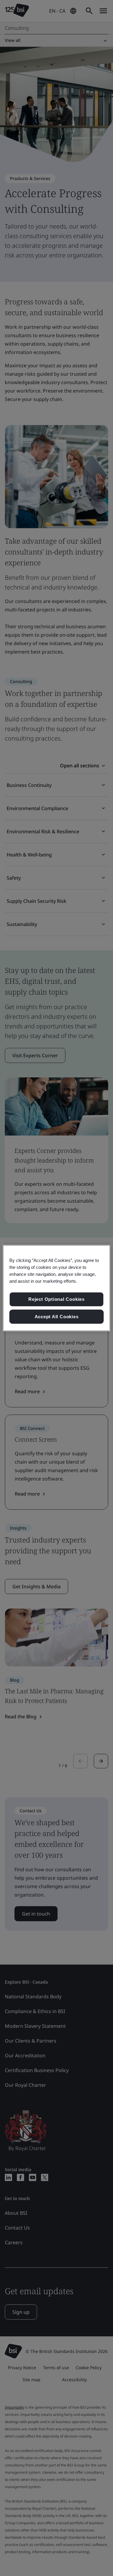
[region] (56, 1288)
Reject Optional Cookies (56, 1299)
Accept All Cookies (57, 1317)
